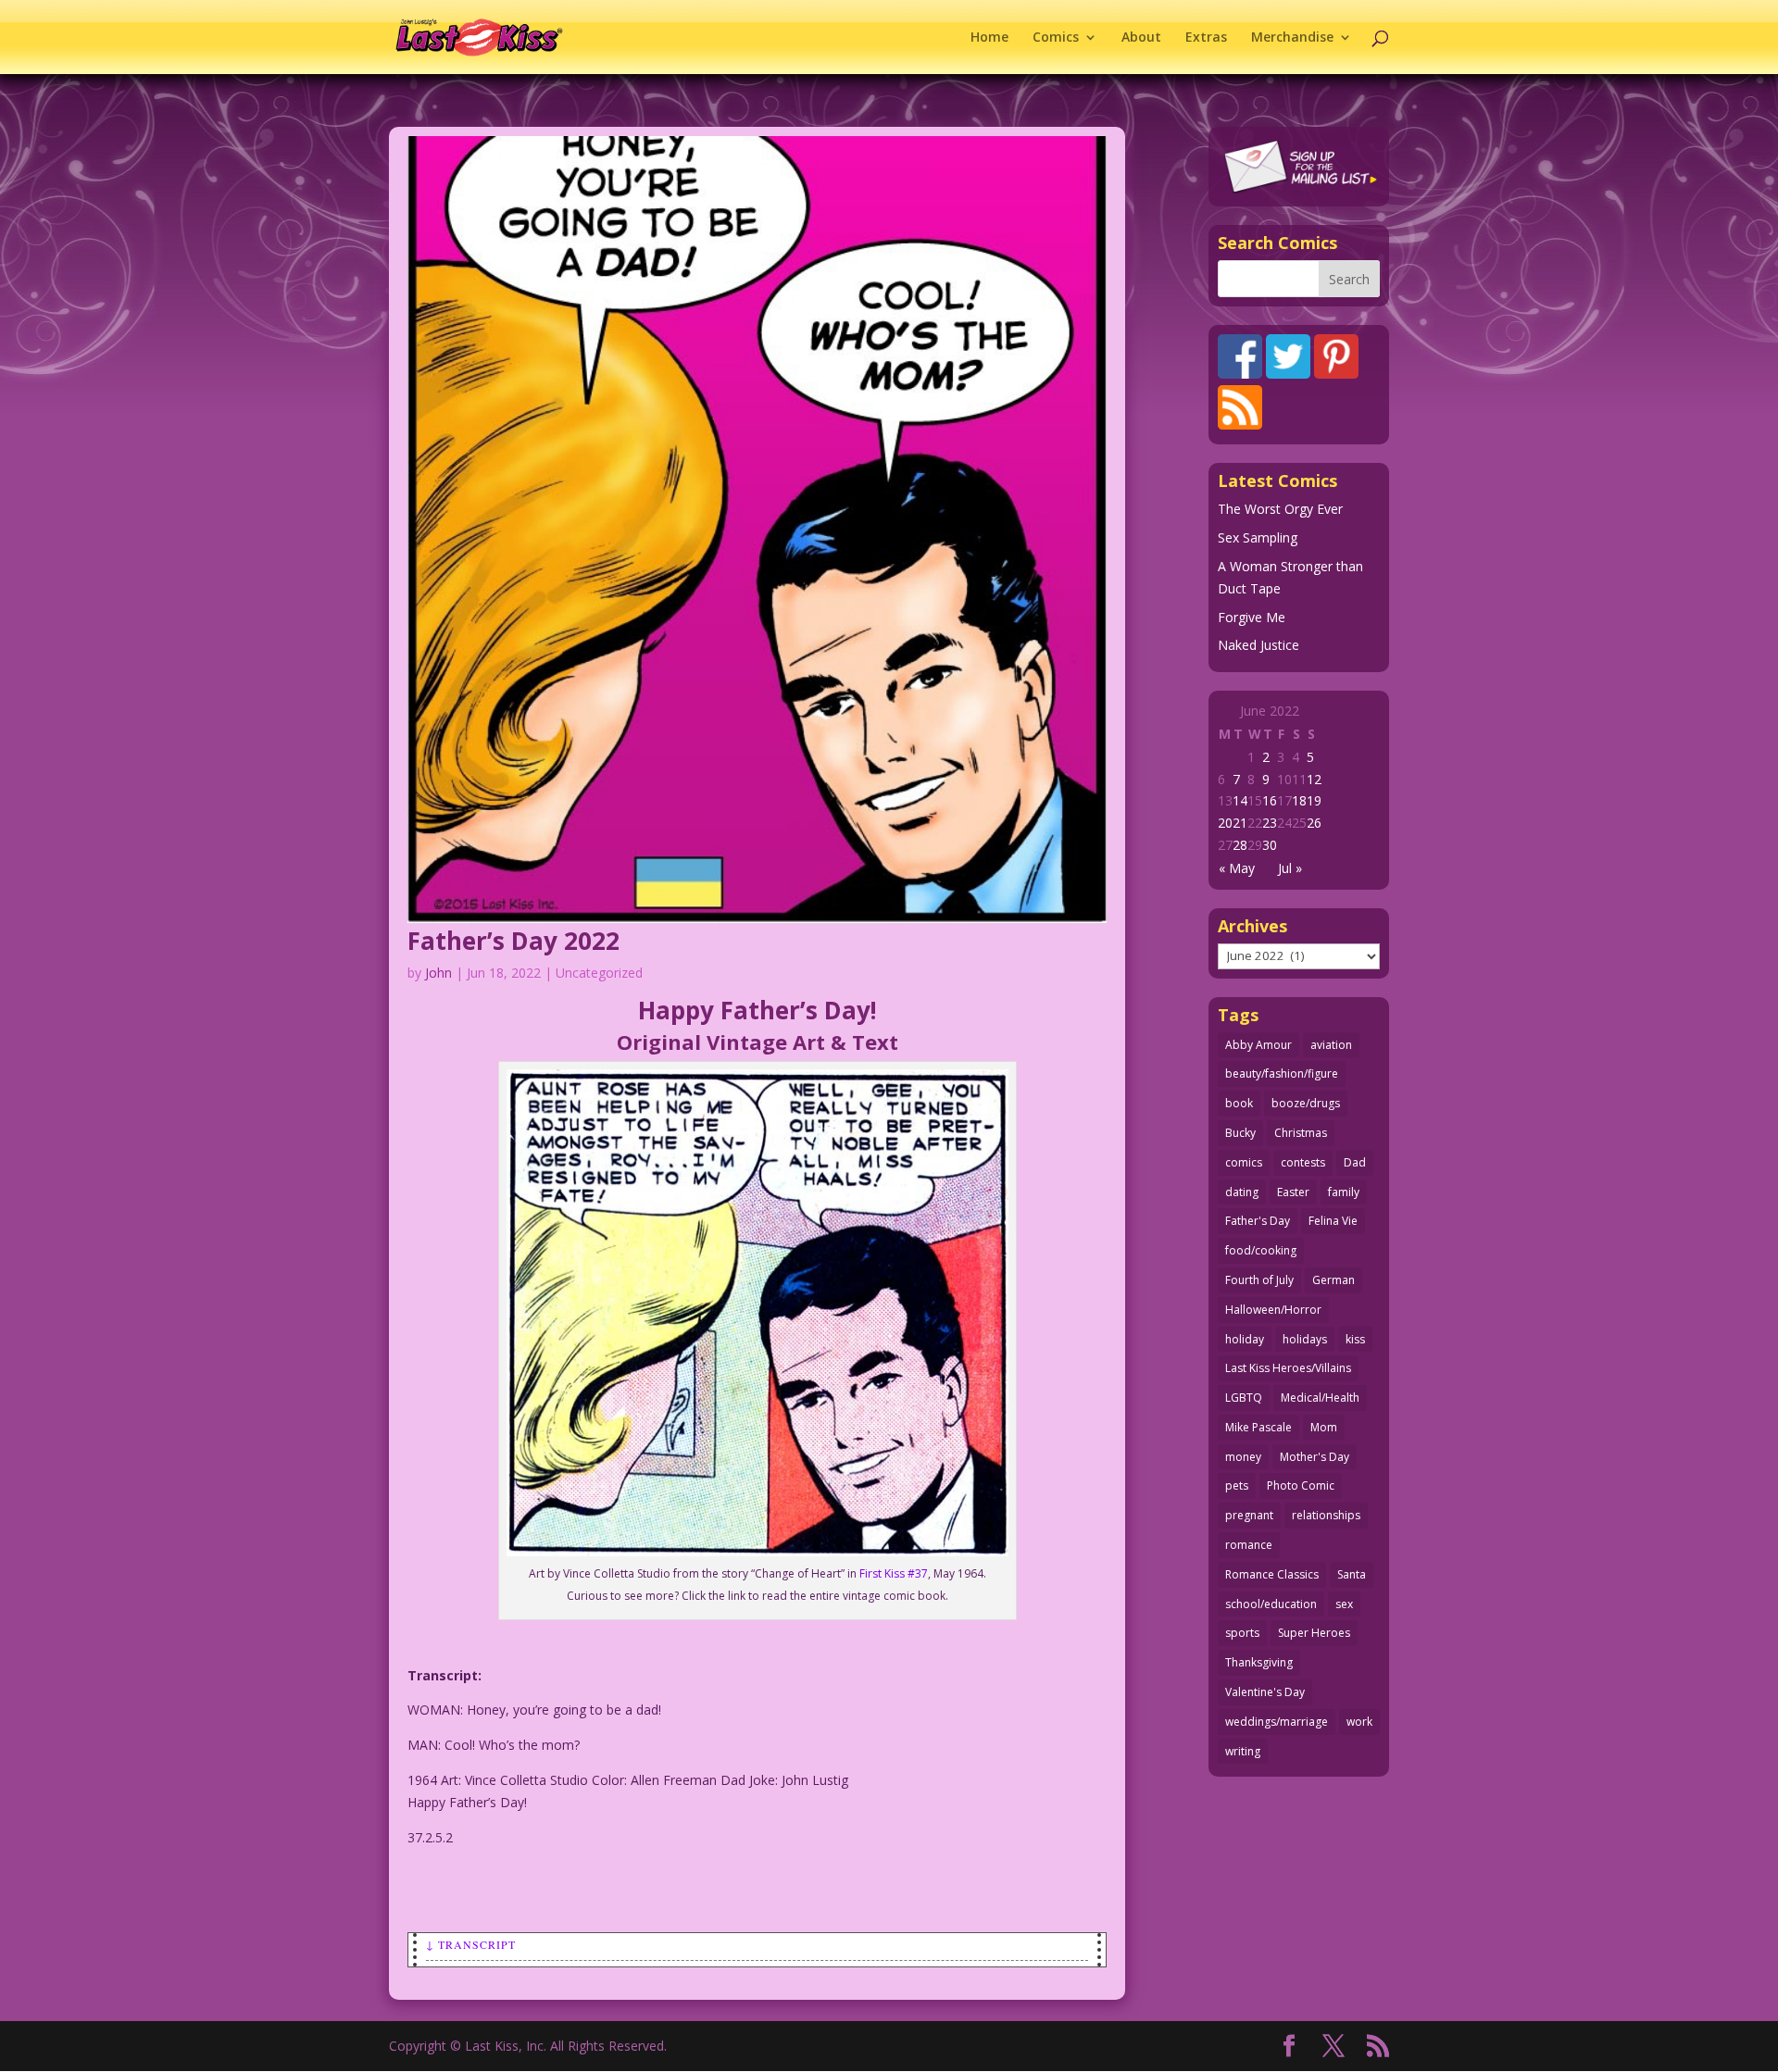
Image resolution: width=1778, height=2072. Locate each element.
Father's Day (1258, 1221)
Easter (1293, 1192)
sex (1344, 1604)
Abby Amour (1258, 1045)
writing (1243, 1751)
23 (1270, 823)
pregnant (1249, 1515)
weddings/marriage (1277, 1722)
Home (989, 38)
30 (1270, 845)
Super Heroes (1314, 1633)
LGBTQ (1244, 1398)
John (438, 973)
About (1141, 38)
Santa (1352, 1574)
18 (1299, 800)
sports (1242, 1633)
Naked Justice (1258, 645)
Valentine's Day (1265, 1692)
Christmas (1301, 1133)
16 (1270, 800)
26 (1314, 823)
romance (1249, 1545)
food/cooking (1261, 1250)
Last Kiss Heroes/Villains (1288, 1368)
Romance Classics (1272, 1574)
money (1243, 1457)
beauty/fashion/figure (1282, 1073)
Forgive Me (1252, 617)
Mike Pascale (1258, 1427)
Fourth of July (1259, 1280)
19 (1314, 800)
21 (1240, 823)
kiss (1355, 1339)
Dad (1355, 1162)
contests (1303, 1162)
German (1333, 1280)
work (1359, 1722)
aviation (1331, 1045)
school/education (1271, 1604)
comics (1244, 1162)
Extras (1206, 38)
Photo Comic (1301, 1485)
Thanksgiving (1259, 1662)
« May (1237, 868)
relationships (1326, 1515)
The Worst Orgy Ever (1280, 509)
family (1344, 1192)
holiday (1245, 1339)
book (1239, 1103)
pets (1237, 1485)
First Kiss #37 (894, 1573)
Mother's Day (1315, 1457)
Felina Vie (1333, 1221)
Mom (1324, 1427)
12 (1314, 779)
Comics (1056, 38)
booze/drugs (1306, 1103)
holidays (1305, 1339)
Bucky (1240, 1133)
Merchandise (1292, 38)
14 (1240, 800)
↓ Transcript (471, 1944)
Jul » (1290, 868)
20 (1225, 823)
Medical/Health (1320, 1398)
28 (1240, 845)
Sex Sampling (1258, 537)
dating (1242, 1192)
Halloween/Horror (1273, 1310)
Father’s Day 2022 (513, 941)
